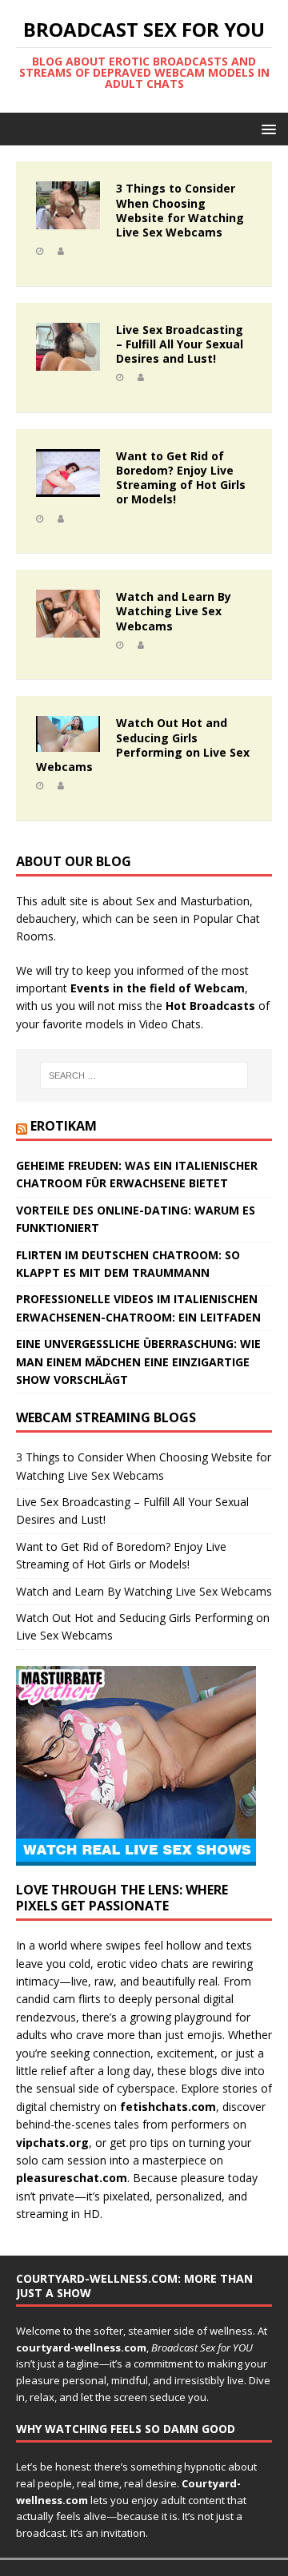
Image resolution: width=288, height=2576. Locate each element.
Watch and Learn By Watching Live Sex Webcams (174, 611)
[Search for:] (144, 1075)
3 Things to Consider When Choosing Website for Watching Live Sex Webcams (180, 210)
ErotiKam (64, 1126)
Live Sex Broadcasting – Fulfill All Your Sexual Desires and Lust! (180, 344)
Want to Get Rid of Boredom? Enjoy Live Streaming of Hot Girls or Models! (181, 478)
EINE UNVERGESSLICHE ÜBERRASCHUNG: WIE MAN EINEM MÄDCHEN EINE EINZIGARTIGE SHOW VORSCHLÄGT (138, 1362)
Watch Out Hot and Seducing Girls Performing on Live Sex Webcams (143, 745)
